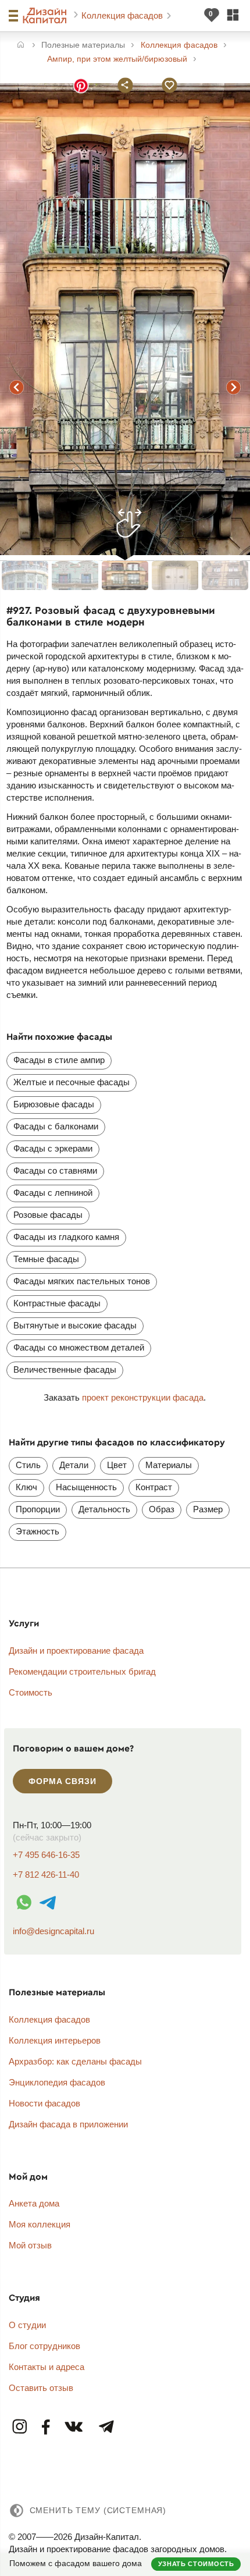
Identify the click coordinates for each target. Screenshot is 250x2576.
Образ (162, 1509)
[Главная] (21, 46)
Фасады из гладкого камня (66, 1237)
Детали (74, 1465)
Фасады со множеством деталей (79, 1347)
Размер (208, 1509)
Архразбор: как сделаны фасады (75, 2061)
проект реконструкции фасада (143, 1397)
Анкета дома (34, 2203)
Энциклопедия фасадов (57, 2082)
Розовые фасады (48, 1215)
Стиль (28, 1465)
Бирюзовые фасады (54, 1104)
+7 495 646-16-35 (46, 1855)
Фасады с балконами (56, 1126)
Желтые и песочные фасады (72, 1082)
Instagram (20, 2427)
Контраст (154, 1487)
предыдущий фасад (17, 388)
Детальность (104, 1509)
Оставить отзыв (41, 2388)
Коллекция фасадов (123, 15)
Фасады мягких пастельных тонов (82, 1281)
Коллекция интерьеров (55, 2040)
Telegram (106, 2427)
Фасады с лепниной (53, 1193)
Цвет (117, 1465)
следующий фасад (233, 388)
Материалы (169, 1465)
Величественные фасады (65, 1369)
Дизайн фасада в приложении (68, 2124)
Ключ (26, 1487)
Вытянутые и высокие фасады (75, 1325)
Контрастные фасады (57, 1303)
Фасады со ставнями (55, 1170)
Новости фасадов (44, 2103)
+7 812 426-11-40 (46, 1875)
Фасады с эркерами (53, 1148)
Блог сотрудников (44, 2346)
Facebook (46, 2427)
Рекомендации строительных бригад (82, 1671)
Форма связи (62, 1781)
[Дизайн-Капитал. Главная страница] (46, 16)
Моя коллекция (40, 2224)
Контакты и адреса (47, 2367)
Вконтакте (74, 2427)
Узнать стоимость (196, 2564)
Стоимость (31, 1692)
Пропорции (38, 1509)
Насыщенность (86, 1487)
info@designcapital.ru (53, 1931)
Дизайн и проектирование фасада (76, 1651)
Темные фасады (46, 1259)
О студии (27, 2325)
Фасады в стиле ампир (59, 1060)
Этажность (37, 1531)
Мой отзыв (30, 2245)
